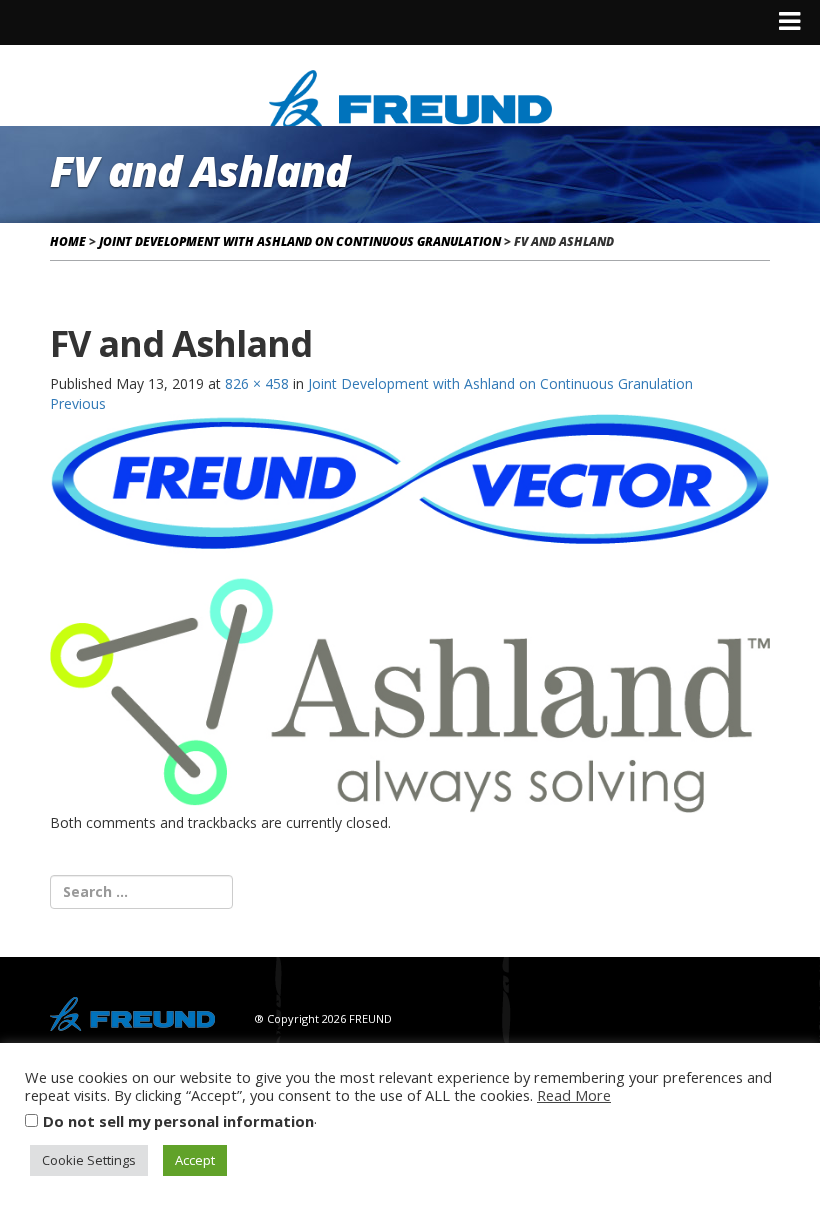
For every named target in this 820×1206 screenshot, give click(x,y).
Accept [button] (195, 1160)
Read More (574, 1095)
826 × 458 (257, 383)
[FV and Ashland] (410, 611)
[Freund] (410, 96)
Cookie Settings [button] (89, 1160)
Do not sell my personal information (178, 1121)
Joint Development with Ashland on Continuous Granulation (300, 241)
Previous (78, 403)
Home (68, 241)
